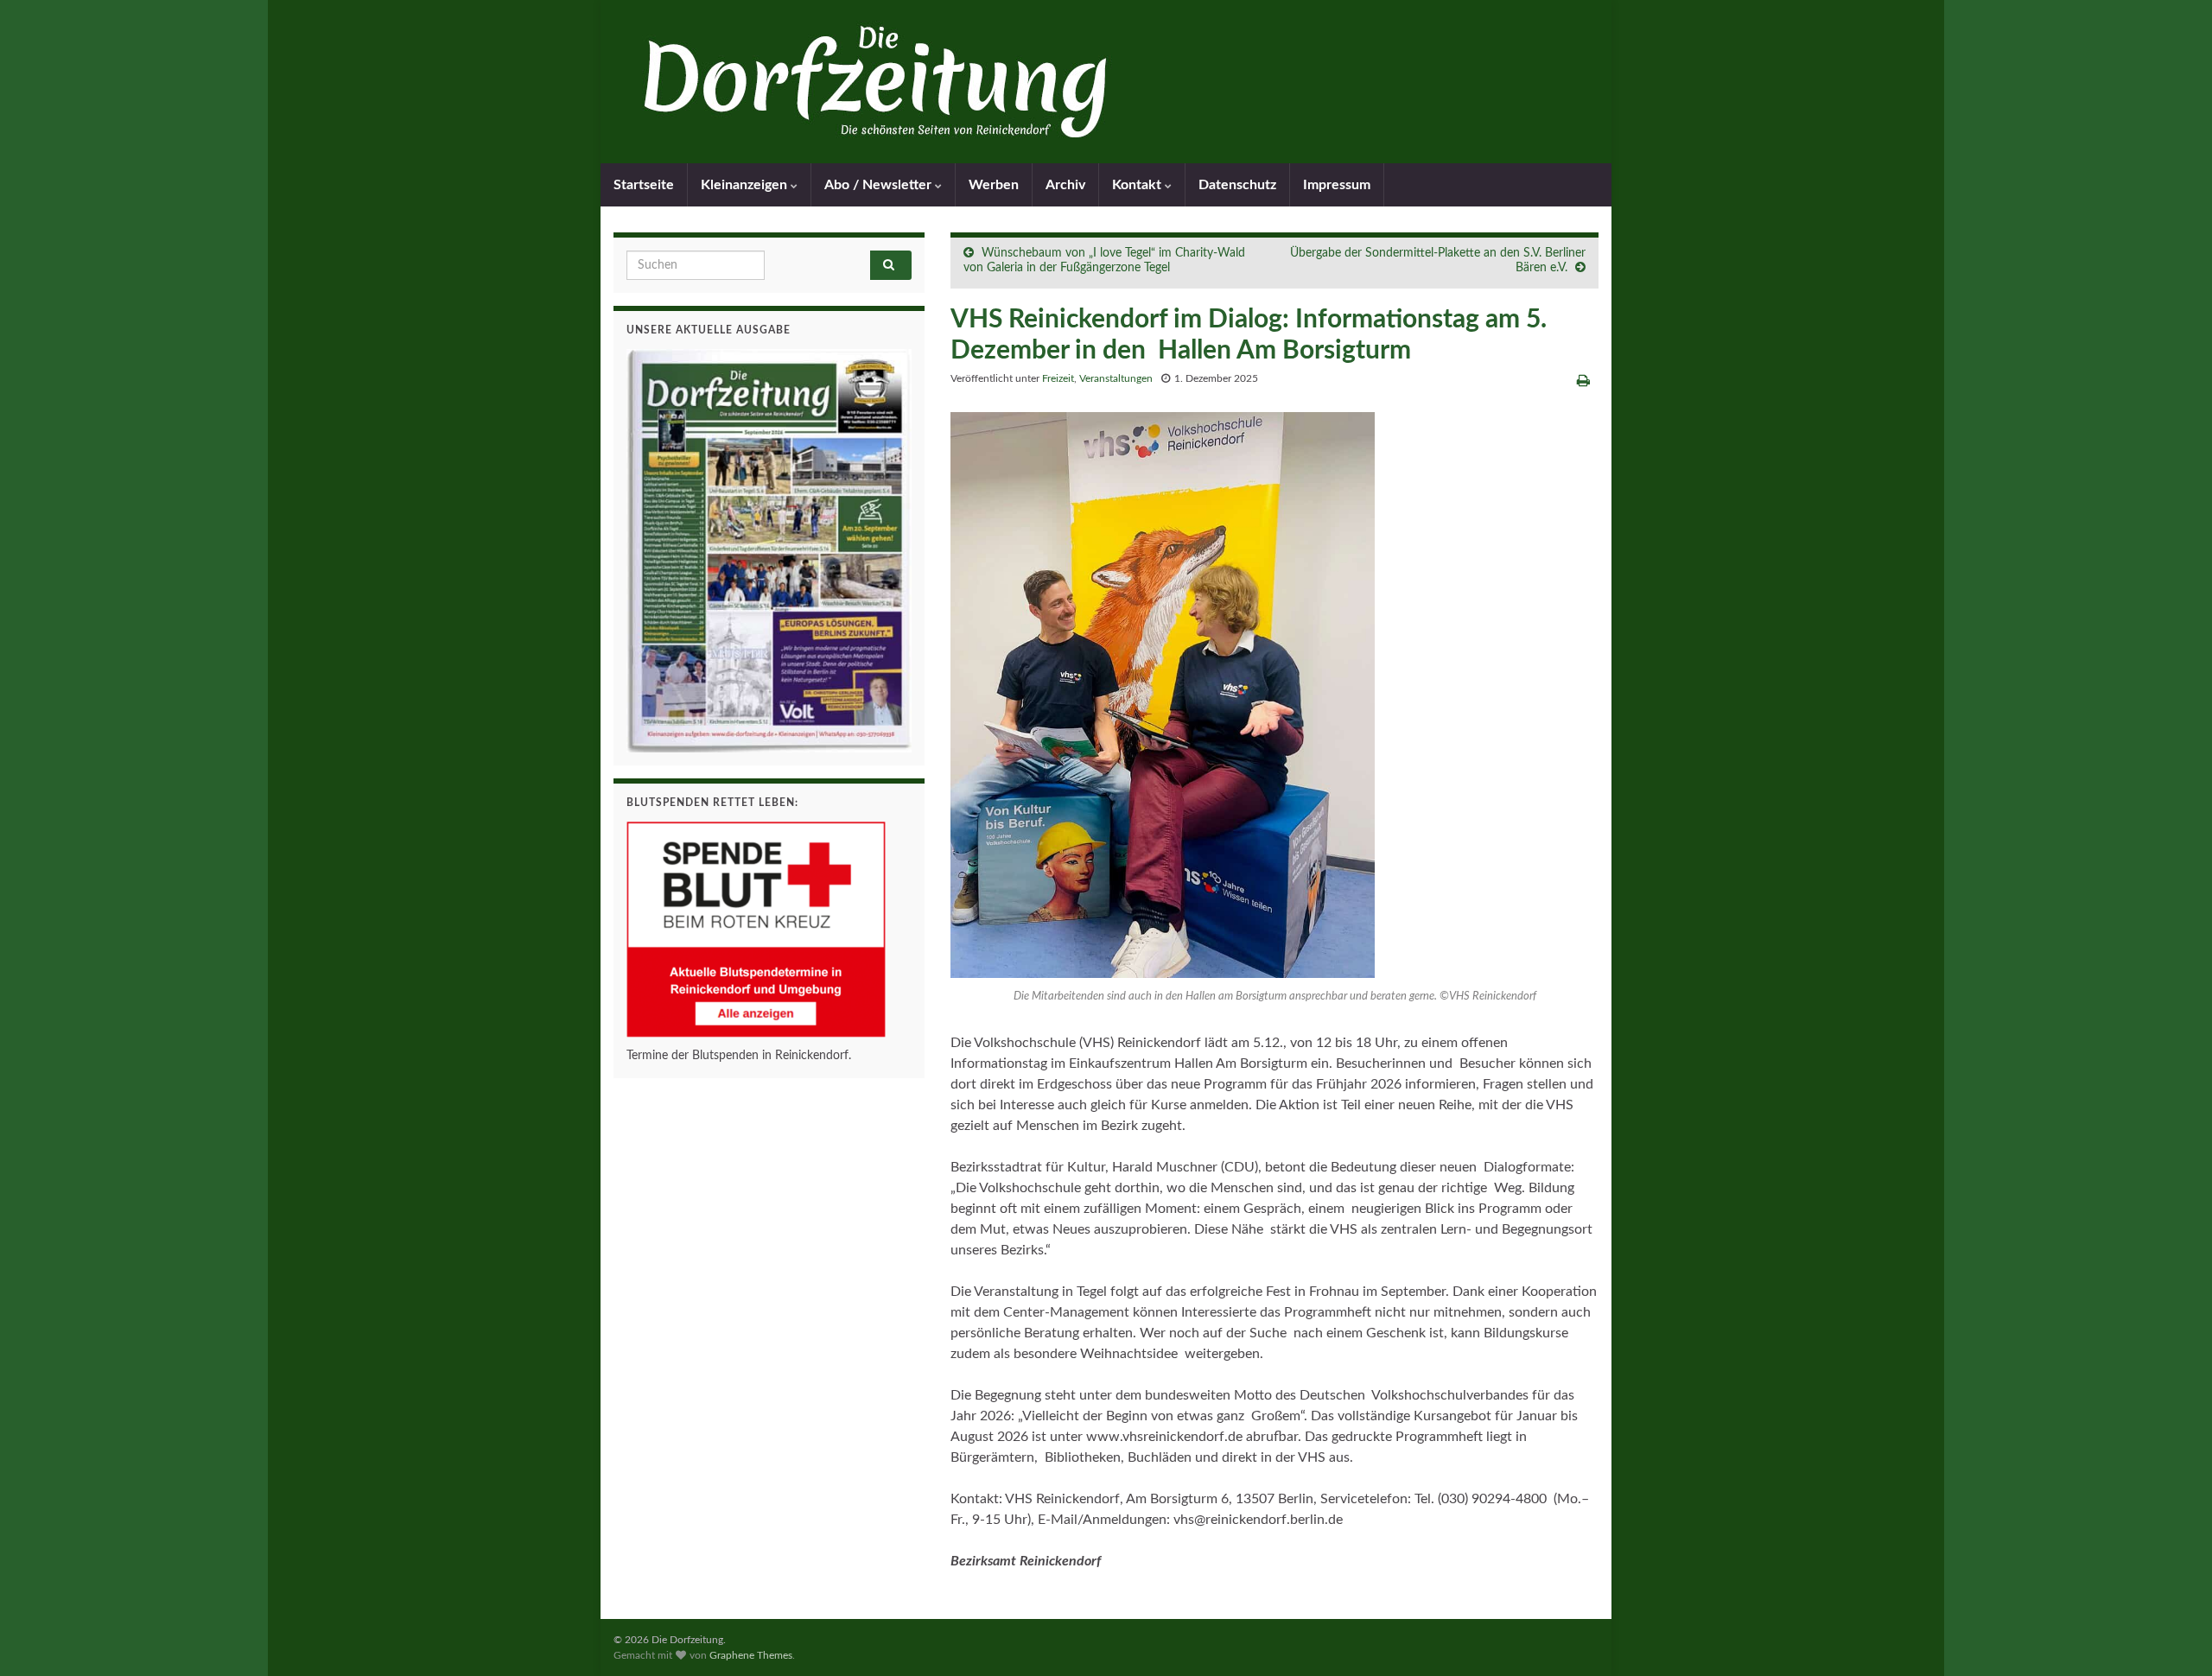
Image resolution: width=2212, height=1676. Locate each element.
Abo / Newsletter (880, 185)
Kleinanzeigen (746, 185)
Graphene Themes (751, 1655)
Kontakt (1138, 185)
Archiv (1065, 185)
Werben (994, 185)
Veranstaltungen (1116, 378)
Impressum (1337, 185)
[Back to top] (2173, 1637)
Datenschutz (1237, 185)
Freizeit (1058, 378)
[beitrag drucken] (1583, 381)
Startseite (644, 185)
